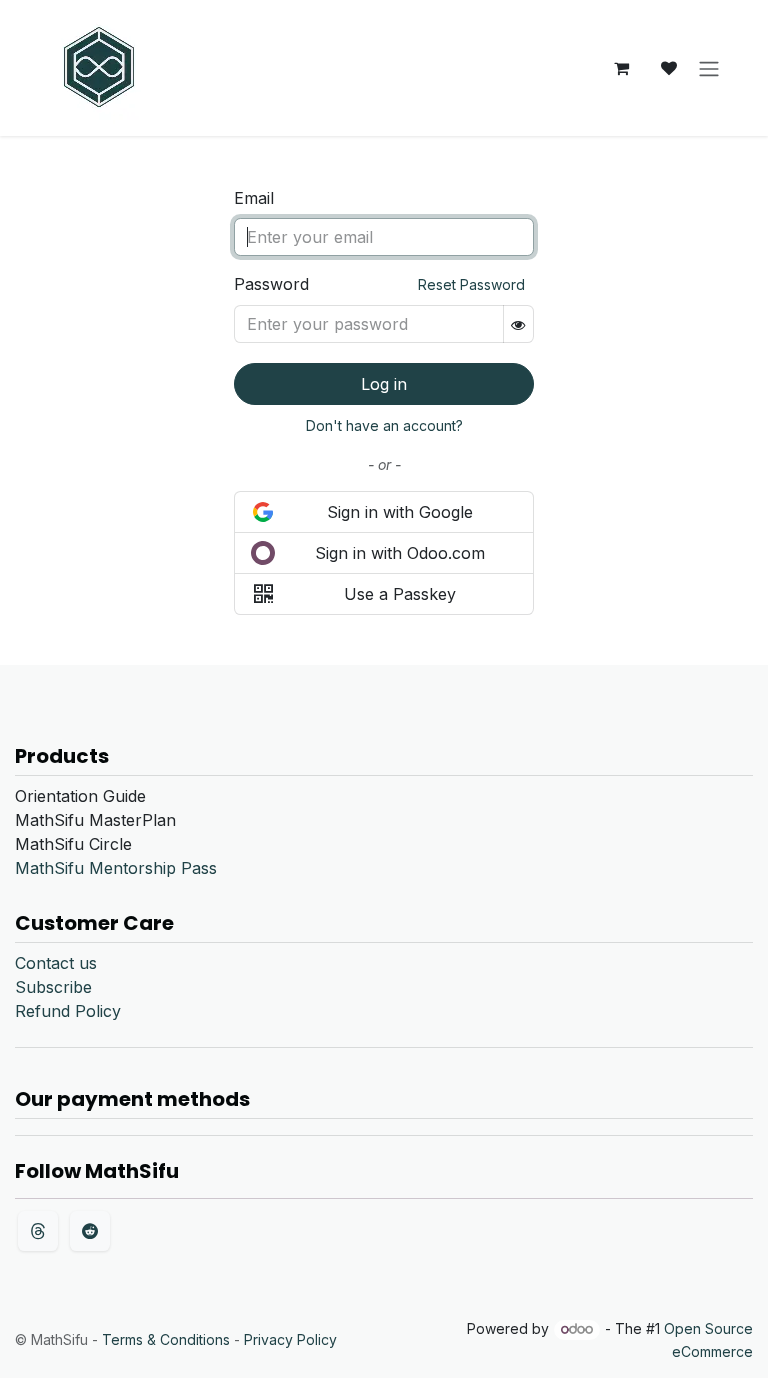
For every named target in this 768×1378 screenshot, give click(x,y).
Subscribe (53, 987)
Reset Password (471, 284)
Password (379, 284)
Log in (384, 384)
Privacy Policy (290, 1339)
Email (254, 198)
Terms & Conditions (166, 1339)
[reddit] (90, 1231)
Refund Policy (68, 1011)
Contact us (56, 963)
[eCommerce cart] (621, 68)
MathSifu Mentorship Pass (116, 868)
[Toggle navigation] (709, 68)
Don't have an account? (384, 425)
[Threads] (38, 1231)
